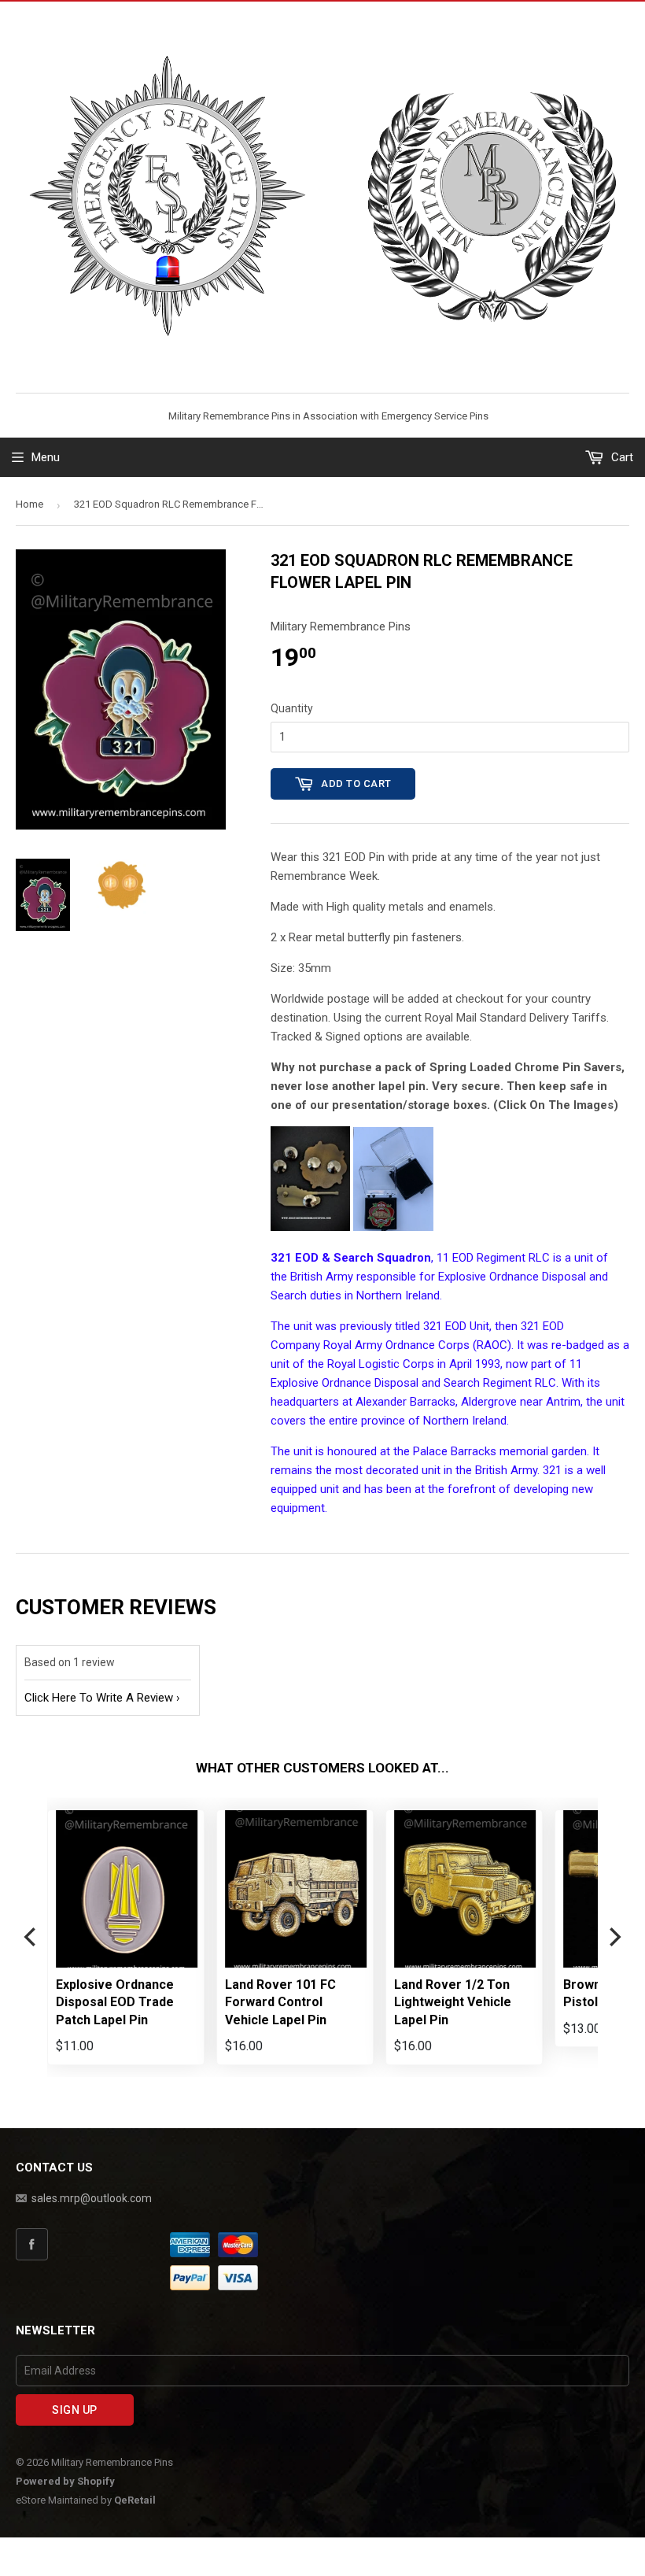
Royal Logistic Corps (381, 1364)
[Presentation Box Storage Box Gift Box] (393, 1227)
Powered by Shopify (65, 2481)
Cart (621, 457)
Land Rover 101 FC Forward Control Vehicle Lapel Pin (280, 2002)
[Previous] (31, 1937)
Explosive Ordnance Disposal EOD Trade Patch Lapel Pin (115, 2002)
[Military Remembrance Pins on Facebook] (90, 2244)
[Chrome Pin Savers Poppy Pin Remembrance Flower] (310, 1227)
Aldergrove (489, 1402)
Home (29, 504)
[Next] (614, 1937)
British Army (322, 1277)
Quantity (292, 708)
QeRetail (135, 2500)
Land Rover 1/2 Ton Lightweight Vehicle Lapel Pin (453, 2002)
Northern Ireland (398, 1295)
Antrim (563, 1402)
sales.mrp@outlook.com (92, 2198)
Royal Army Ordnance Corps (396, 1345)
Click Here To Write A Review (99, 1698)
